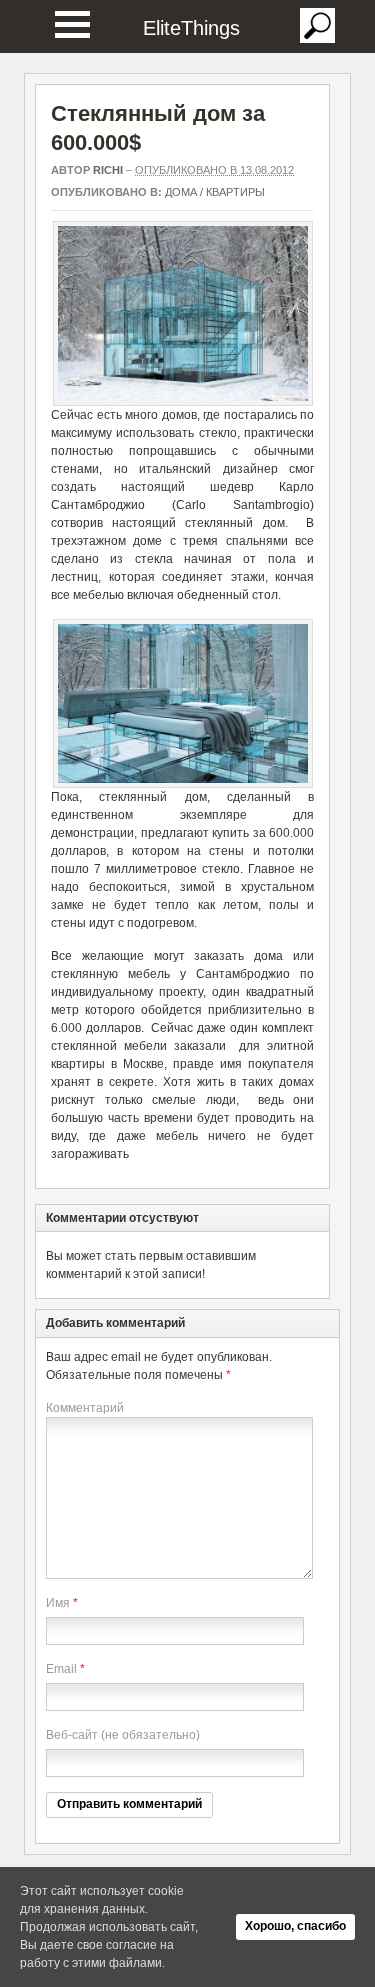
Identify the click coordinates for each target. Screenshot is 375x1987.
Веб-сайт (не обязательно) (123, 1735)
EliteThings (191, 28)
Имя (58, 1603)
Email (61, 1669)
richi (108, 170)
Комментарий (85, 1408)
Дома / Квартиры (215, 192)
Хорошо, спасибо (295, 1926)
